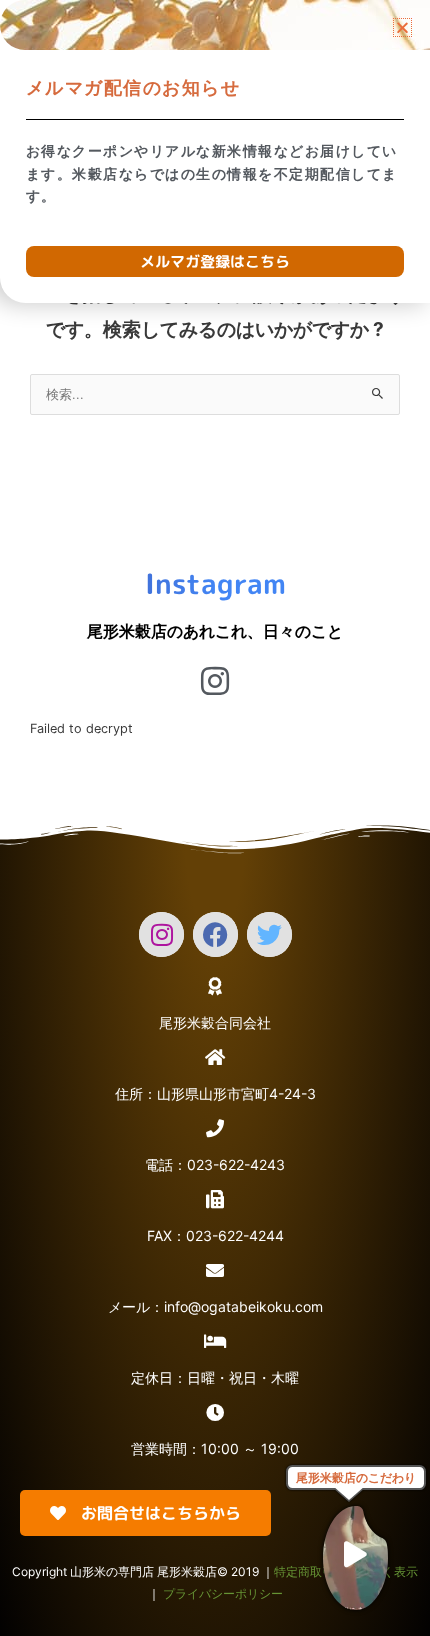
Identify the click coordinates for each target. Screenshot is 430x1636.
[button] (402, 27)
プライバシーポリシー (223, 1593)
